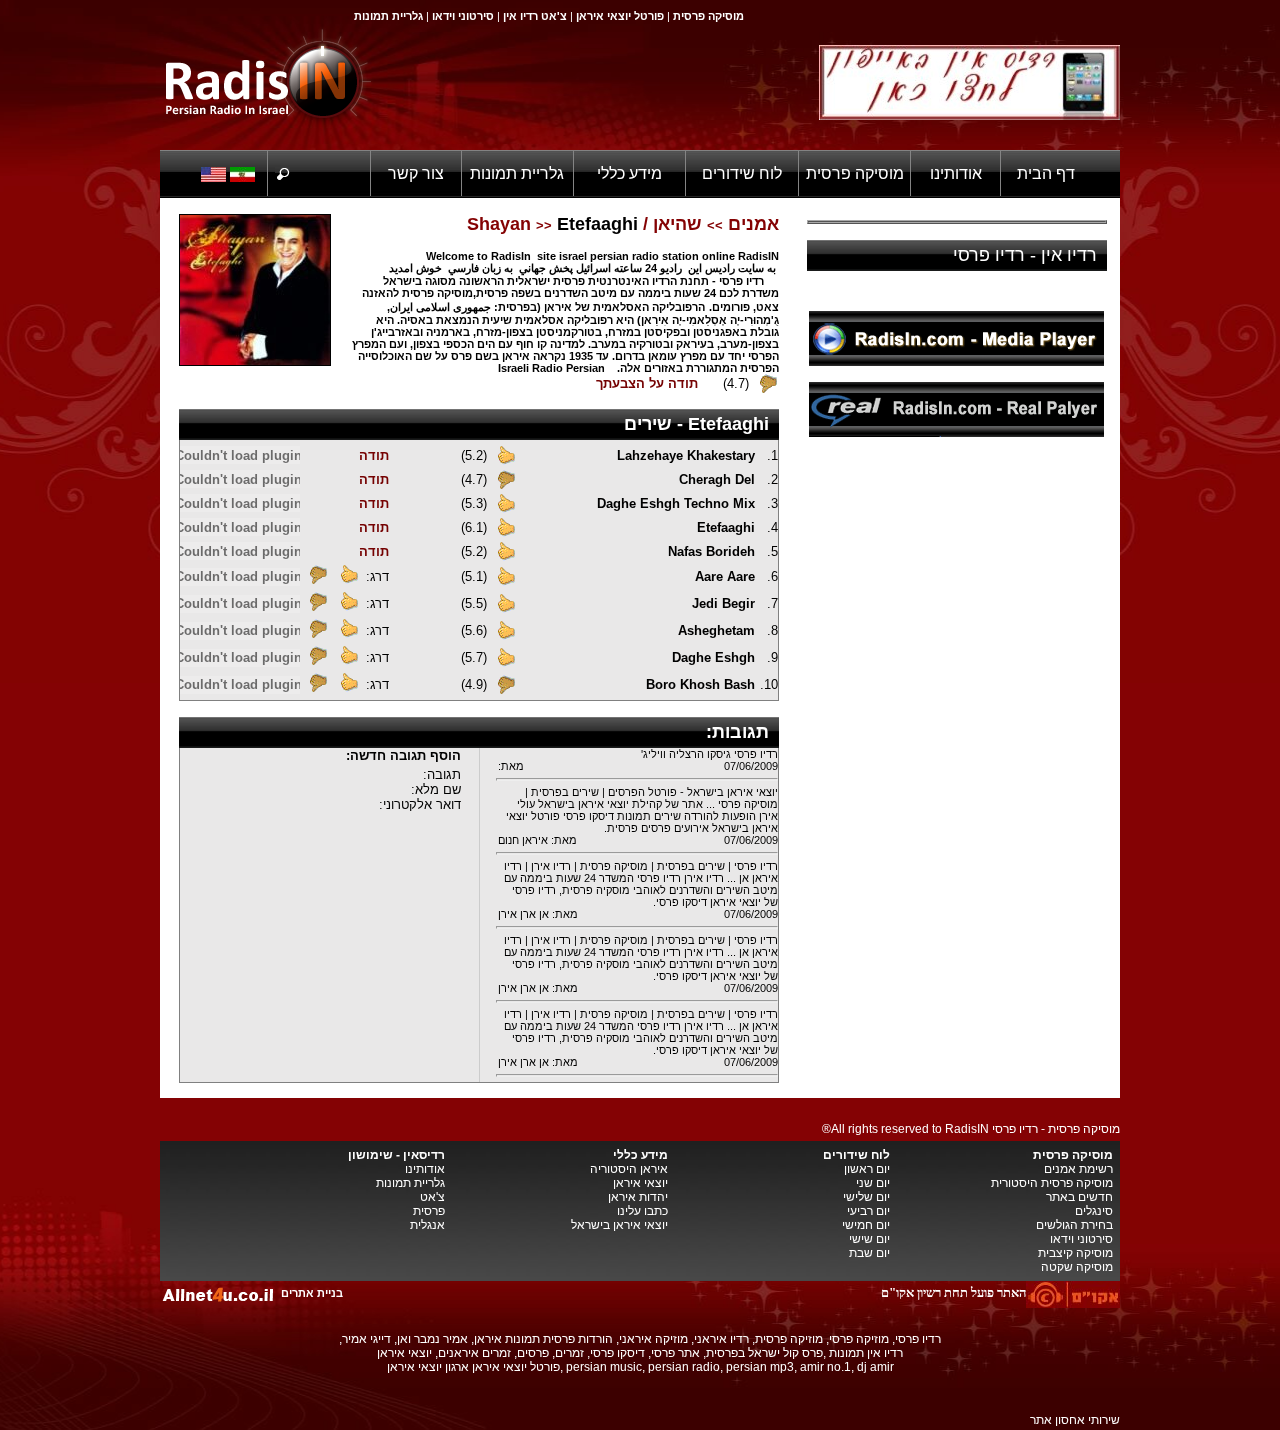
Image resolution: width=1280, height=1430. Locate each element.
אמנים (753, 224)
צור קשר (416, 173)
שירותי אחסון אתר (1075, 1420)
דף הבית (1046, 173)
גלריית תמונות (517, 173)
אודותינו (956, 173)
